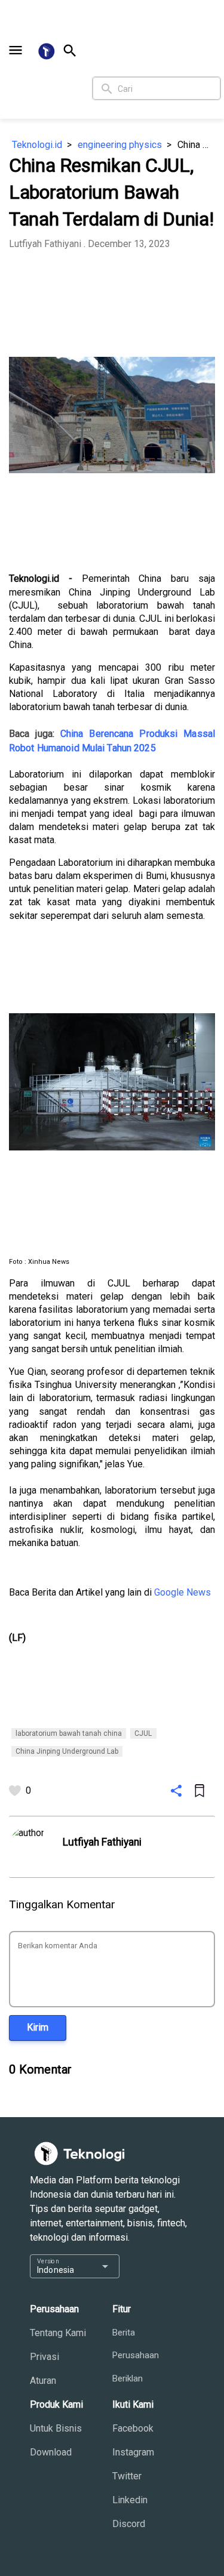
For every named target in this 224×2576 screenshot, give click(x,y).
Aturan (43, 2381)
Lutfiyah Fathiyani (45, 244)
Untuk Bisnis (56, 2428)
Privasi (45, 2357)
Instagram (133, 2452)
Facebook (133, 2428)
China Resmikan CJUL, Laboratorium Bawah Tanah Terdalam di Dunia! (196, 145)
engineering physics (120, 145)
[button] (16, 50)
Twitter (127, 2476)
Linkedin (130, 2500)
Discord (129, 2524)
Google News (182, 1592)
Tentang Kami (58, 2333)
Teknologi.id (37, 145)
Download (51, 2452)
